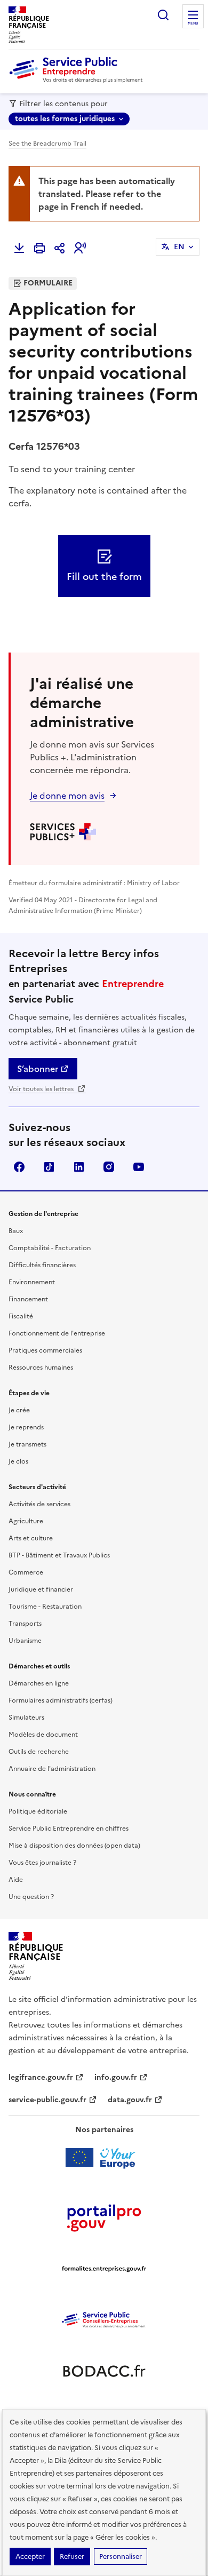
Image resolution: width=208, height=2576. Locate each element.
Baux (16, 1231)
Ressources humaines (41, 1367)
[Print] (39, 248)
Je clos (18, 1461)
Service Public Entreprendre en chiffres (69, 1828)
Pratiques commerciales (45, 1350)
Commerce (26, 1572)
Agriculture (26, 1521)
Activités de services (39, 1504)
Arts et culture (31, 1538)
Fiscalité (21, 1316)
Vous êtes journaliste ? (42, 1863)
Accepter (30, 2557)
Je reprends (26, 1427)
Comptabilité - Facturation (50, 1248)
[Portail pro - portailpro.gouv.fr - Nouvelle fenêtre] (104, 2217)
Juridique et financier (41, 1589)
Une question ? (31, 1897)
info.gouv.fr (116, 2077)
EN (179, 247)
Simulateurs (26, 1718)
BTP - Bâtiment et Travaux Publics (59, 1555)
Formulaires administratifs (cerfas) (61, 1700)
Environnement (32, 1282)
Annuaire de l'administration (52, 1769)
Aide (16, 1880)
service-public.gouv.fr (47, 2100)
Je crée (19, 1410)
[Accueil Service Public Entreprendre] (78, 81)
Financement (28, 1299)
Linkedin (79, 1167)
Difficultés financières (42, 1265)
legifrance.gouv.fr (41, 2077)
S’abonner (38, 1069)
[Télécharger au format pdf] (19, 248)
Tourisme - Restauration (45, 1607)
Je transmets (27, 1444)
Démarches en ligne (39, 1683)
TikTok (49, 1167)
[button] (80, 248)
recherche (163, 15)
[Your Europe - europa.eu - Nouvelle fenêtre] (104, 2158)
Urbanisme (25, 1641)
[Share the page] (60, 248)
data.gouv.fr (130, 2100)
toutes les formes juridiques (65, 119)
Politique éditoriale (38, 1811)
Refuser (72, 2557)
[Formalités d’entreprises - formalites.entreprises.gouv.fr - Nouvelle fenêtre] (104, 2269)
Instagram (109, 1167)
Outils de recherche (39, 1752)
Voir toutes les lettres (42, 1089)
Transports (25, 1624)
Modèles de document (43, 1735)
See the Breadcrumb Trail (47, 144)
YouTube (139, 1167)
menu (193, 23)
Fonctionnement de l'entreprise (57, 1333)
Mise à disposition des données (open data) (74, 1846)
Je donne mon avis (67, 796)
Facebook (19, 1167)
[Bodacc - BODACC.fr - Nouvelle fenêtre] (104, 2371)
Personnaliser (121, 2557)
